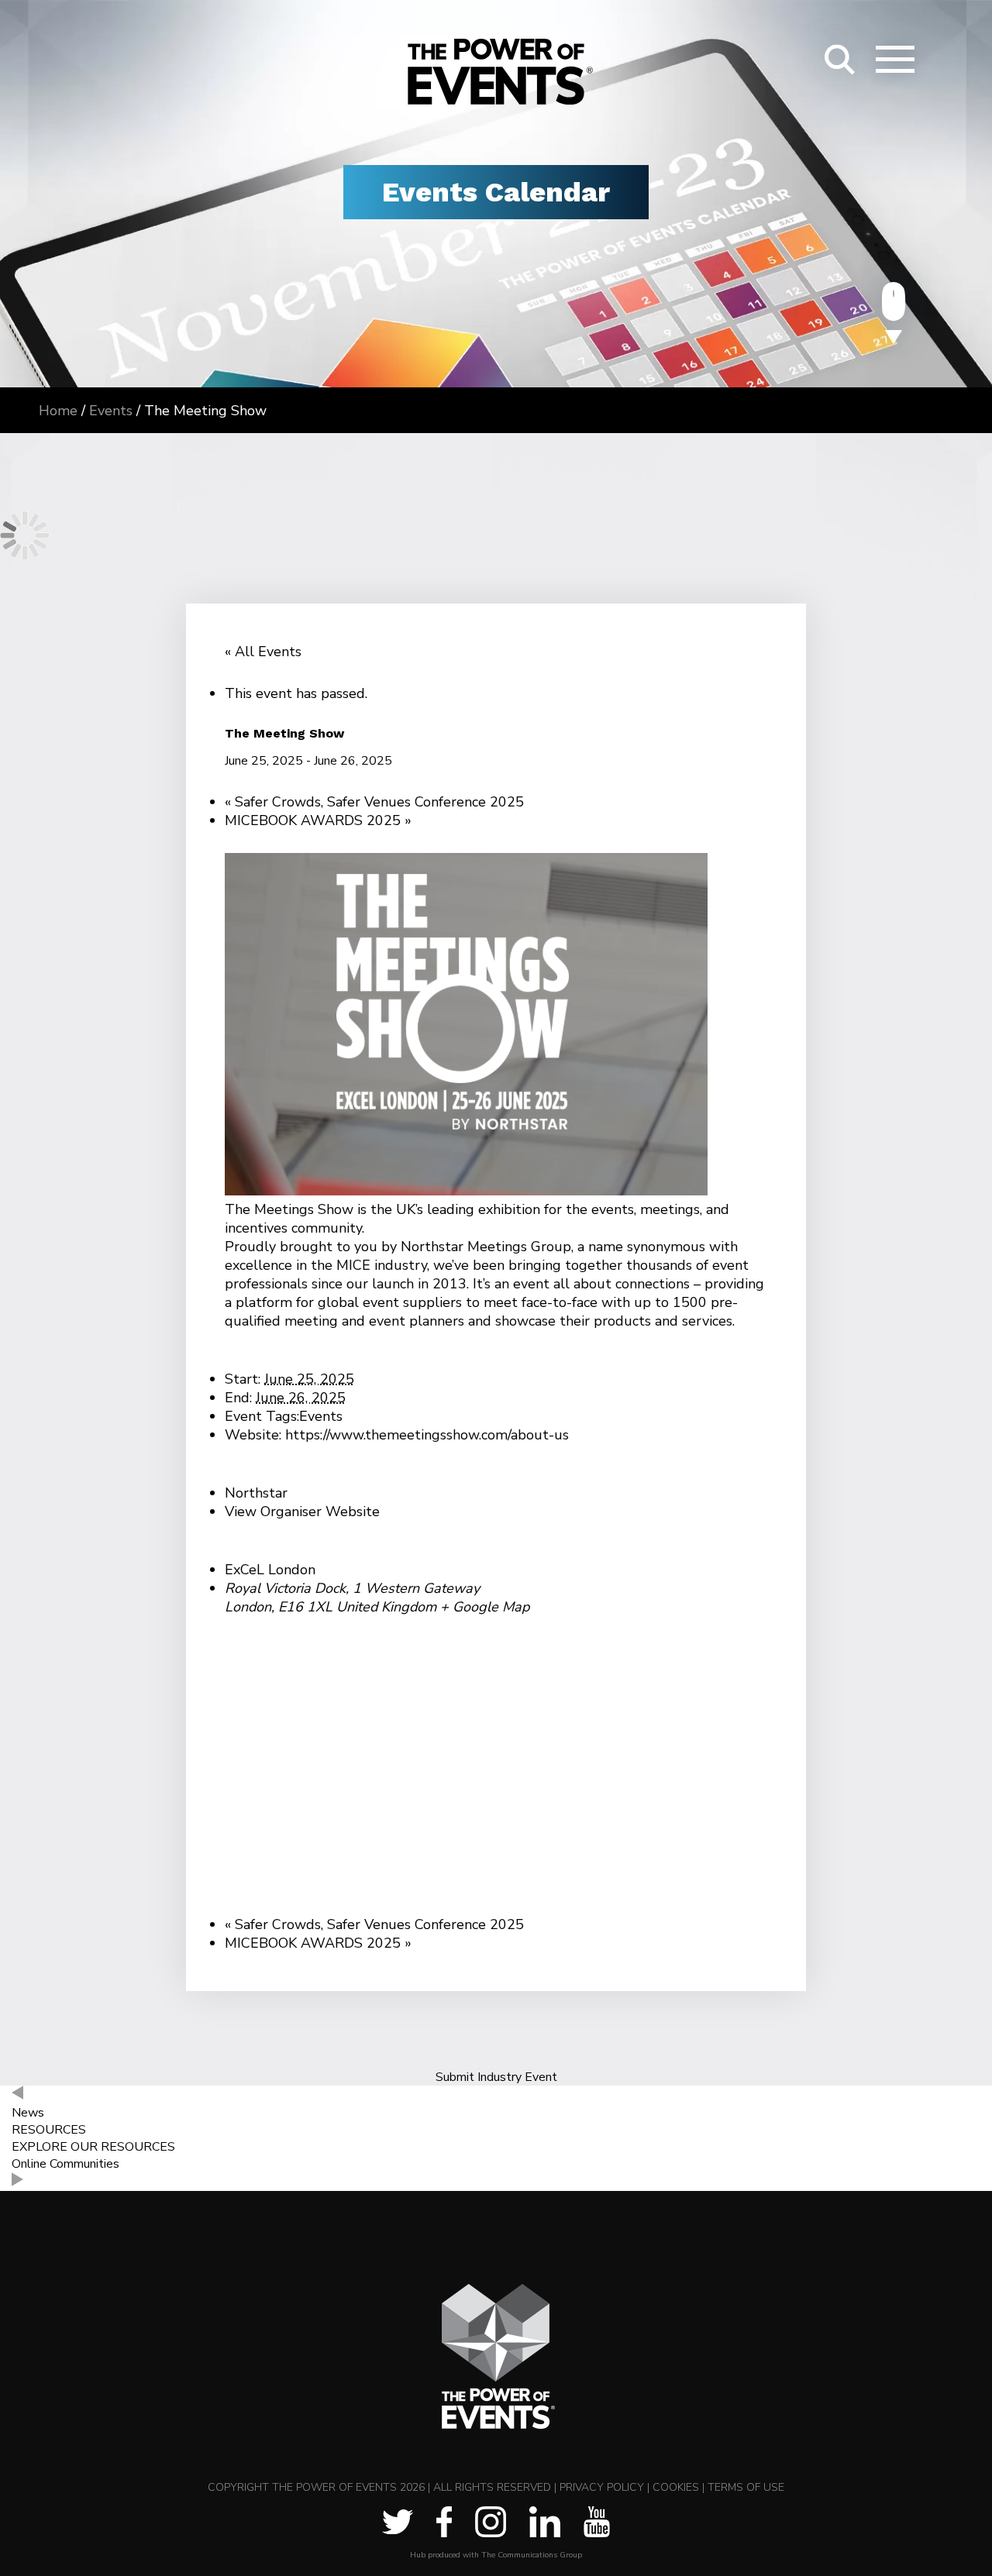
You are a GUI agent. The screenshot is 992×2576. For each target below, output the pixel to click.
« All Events (263, 652)
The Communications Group (532, 2555)
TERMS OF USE (746, 2487)
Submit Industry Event (496, 2077)
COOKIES (676, 2487)
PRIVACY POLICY (602, 2487)
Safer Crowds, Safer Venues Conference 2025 (374, 802)
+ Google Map (485, 1607)
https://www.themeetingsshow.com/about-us (427, 1435)
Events (321, 1416)
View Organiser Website (302, 1512)
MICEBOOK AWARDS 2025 (318, 820)
